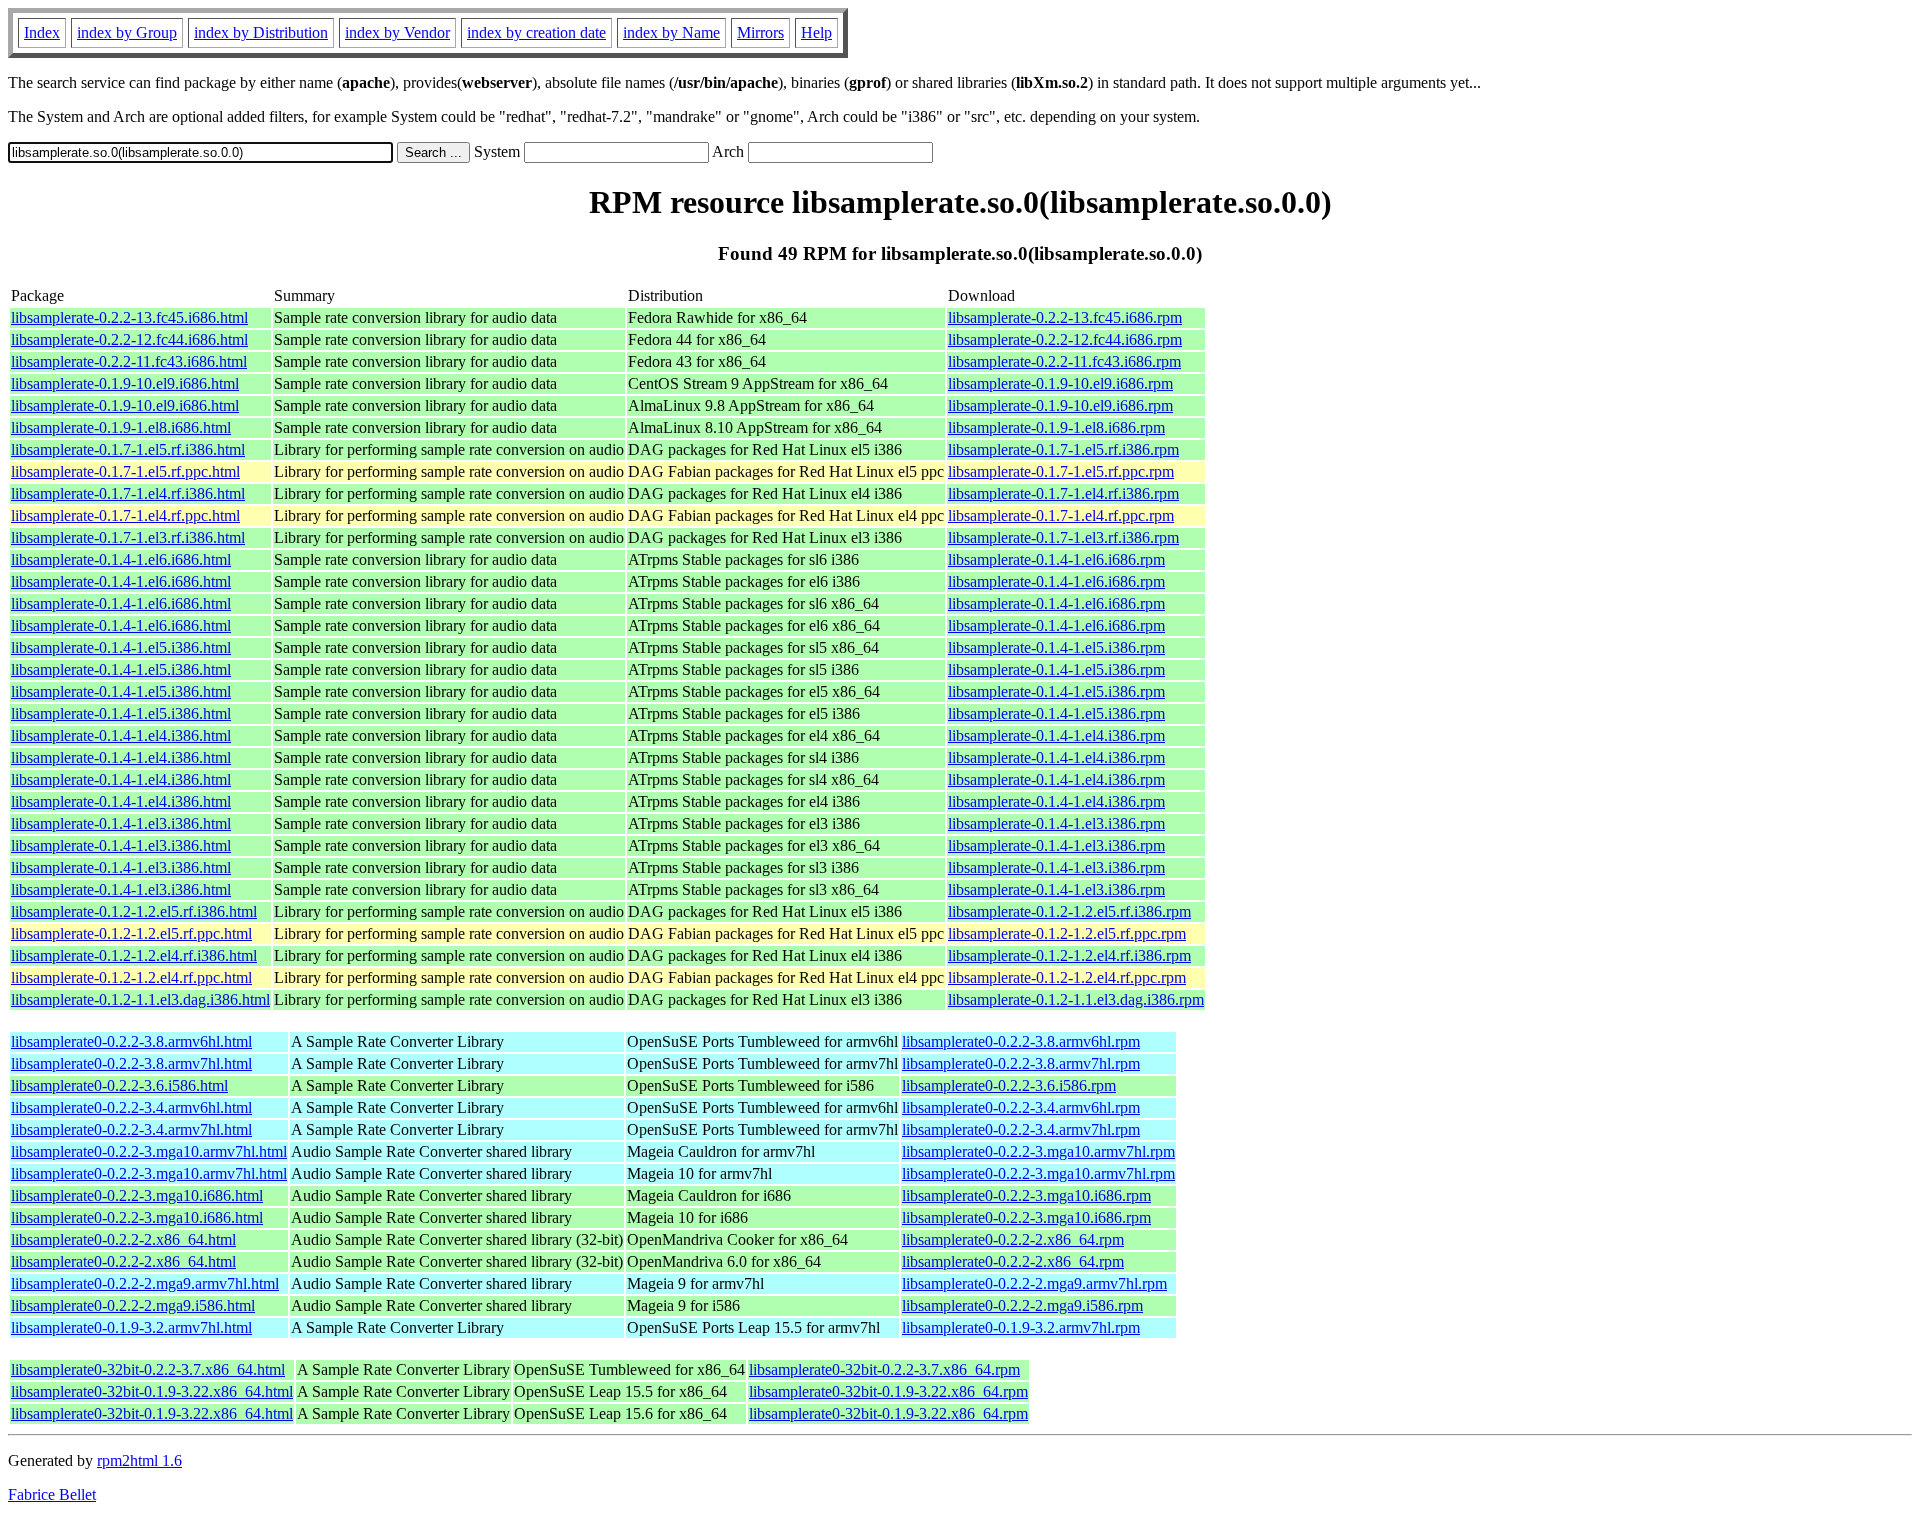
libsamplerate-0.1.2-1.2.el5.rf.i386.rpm (1069, 911)
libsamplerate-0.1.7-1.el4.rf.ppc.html (125, 515)
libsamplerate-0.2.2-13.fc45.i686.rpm (1065, 317)
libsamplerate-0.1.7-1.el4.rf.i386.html (128, 493)
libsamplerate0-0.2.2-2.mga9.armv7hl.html (145, 1283)
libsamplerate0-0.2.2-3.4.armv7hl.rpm (1021, 1129)
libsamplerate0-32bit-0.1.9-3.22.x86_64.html (152, 1391)
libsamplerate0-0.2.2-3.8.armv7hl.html (131, 1063)
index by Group (127, 32)
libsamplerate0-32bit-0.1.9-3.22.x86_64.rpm (888, 1391)
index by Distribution (261, 32)
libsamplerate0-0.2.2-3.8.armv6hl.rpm (1021, 1041)
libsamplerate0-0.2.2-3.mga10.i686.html (137, 1195)
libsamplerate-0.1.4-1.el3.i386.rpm (1056, 823)
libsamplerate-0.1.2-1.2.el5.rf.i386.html (134, 911)
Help (816, 32)
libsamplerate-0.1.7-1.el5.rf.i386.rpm (1063, 449)
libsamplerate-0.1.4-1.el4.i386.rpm (1056, 735)
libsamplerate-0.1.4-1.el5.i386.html (121, 647)
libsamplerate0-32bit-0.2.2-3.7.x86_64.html (148, 1369)
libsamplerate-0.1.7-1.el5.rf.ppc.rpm (1061, 471)
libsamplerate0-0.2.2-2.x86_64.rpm (1013, 1239)
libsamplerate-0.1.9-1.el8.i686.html (121, 427)
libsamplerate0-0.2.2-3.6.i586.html (119, 1085)
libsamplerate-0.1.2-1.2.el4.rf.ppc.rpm (1067, 977)
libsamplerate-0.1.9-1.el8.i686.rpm (1056, 427)
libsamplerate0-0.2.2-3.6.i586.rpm (1009, 1085)
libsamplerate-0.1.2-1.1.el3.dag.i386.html (140, 999)
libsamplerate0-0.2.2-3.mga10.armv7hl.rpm (1038, 1151)
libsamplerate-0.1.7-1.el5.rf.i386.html (128, 449)
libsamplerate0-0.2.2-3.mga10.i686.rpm (1026, 1195)
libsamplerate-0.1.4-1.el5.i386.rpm (1056, 647)
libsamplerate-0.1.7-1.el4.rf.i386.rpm (1063, 493)
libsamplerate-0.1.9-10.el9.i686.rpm (1060, 383)
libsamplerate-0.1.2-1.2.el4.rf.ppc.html (131, 977)
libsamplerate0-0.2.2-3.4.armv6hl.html (131, 1107)
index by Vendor (397, 32)
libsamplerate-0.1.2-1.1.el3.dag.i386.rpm (1076, 999)
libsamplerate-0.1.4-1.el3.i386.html (121, 823)
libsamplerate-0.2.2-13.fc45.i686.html (129, 317)
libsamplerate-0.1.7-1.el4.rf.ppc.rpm (1061, 515)
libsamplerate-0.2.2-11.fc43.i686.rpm (1064, 361)
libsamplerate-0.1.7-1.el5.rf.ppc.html (125, 471)
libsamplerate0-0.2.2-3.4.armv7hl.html (131, 1129)
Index (42, 32)
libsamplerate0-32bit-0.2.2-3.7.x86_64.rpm (884, 1369)
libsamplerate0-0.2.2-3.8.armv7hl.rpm (1021, 1063)
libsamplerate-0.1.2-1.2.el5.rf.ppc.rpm (1067, 933)
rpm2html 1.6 (139, 1460)
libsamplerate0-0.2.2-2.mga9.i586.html (133, 1305)
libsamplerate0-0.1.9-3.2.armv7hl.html (131, 1327)
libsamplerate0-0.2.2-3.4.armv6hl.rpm (1021, 1107)
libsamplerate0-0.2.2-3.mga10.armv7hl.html (149, 1151)
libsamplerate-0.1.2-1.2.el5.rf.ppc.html (131, 933)
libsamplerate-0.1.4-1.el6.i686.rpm (1056, 559)
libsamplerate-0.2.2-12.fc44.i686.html (129, 339)
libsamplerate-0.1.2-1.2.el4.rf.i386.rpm (1069, 955)
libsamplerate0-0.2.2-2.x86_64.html (123, 1239)
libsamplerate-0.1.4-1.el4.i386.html (121, 735)
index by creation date (536, 32)
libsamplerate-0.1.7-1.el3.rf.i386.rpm (1063, 537)
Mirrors (760, 32)
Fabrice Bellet (52, 1494)
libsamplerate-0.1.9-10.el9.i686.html (125, 383)
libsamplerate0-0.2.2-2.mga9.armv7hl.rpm (1034, 1283)
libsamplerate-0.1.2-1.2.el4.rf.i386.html (134, 955)
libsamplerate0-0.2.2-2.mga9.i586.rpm (1022, 1305)
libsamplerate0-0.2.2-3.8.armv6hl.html (131, 1041)
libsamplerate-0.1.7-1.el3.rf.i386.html (128, 537)
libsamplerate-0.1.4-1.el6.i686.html (121, 559)
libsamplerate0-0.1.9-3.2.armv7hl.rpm (1021, 1327)
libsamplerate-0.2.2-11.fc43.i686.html (129, 361)
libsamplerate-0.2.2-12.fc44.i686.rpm (1065, 339)
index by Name (671, 32)
